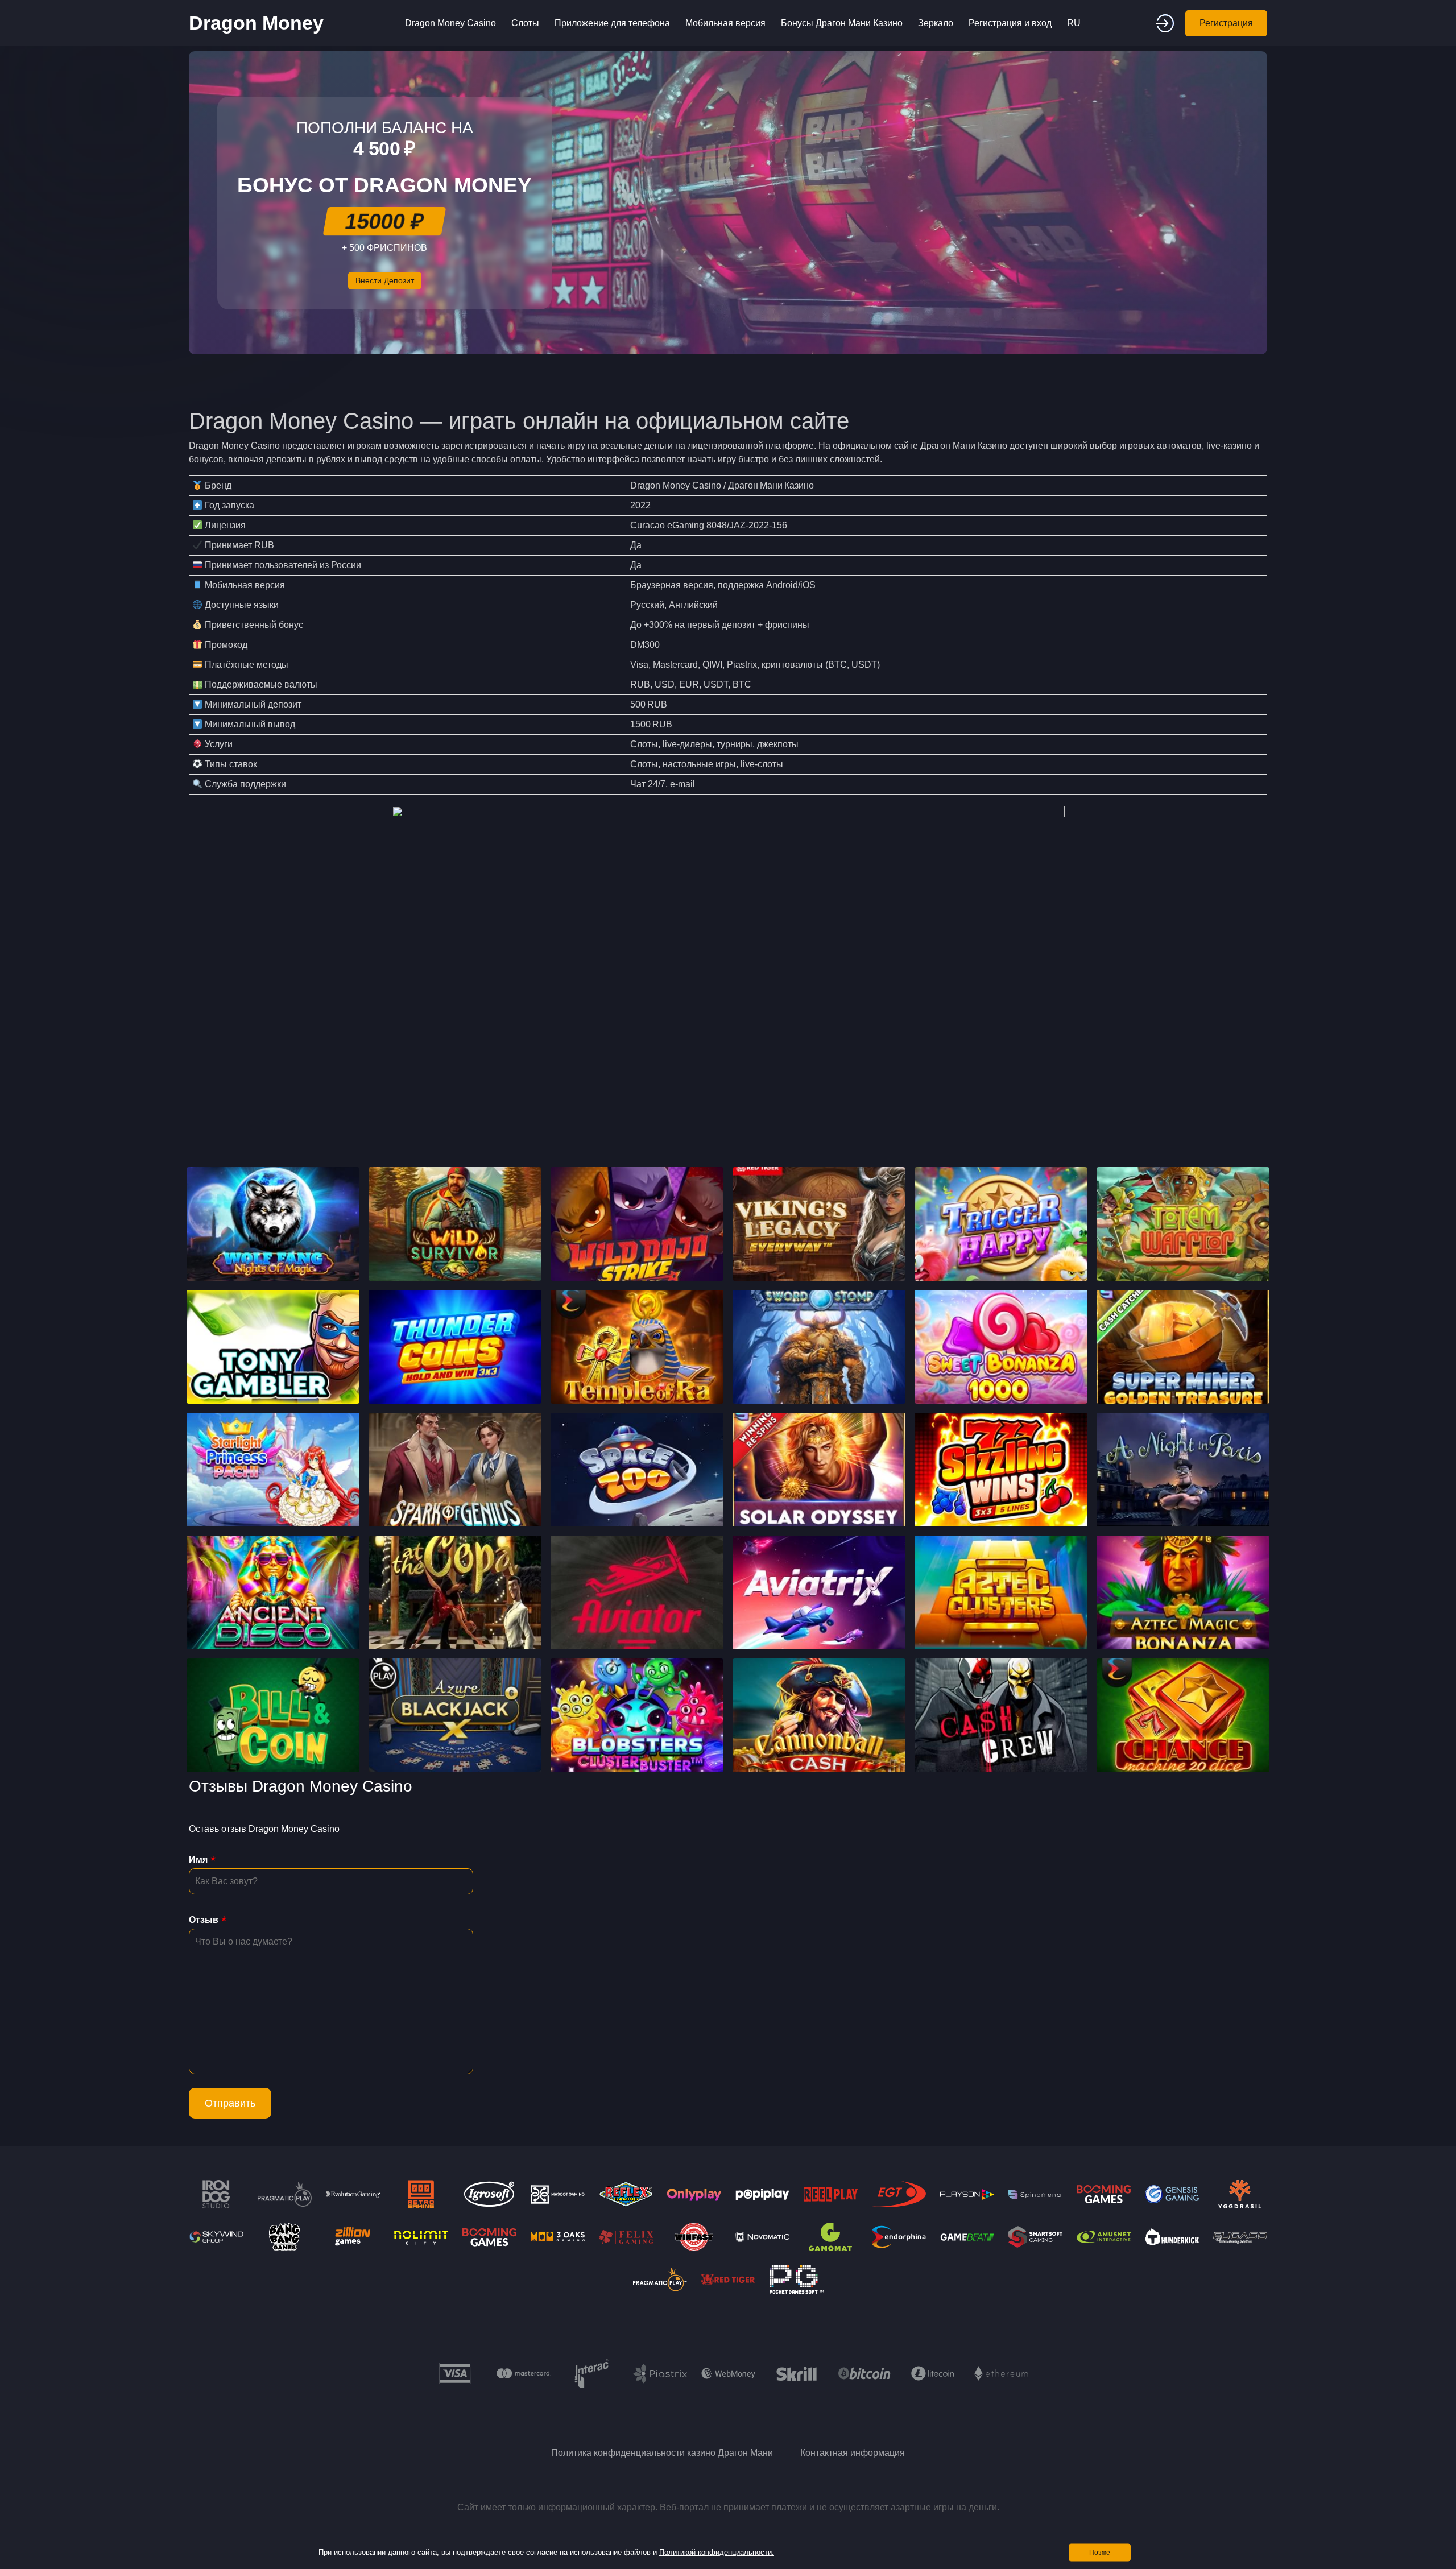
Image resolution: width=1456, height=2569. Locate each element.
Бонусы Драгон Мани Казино (842, 23)
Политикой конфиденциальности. (717, 2552)
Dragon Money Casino (450, 23)
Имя (198, 1859)
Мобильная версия (725, 23)
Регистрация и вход (1010, 23)
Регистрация (1226, 23)
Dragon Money (256, 23)
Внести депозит (385, 280)
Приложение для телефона (612, 23)
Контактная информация (853, 2453)
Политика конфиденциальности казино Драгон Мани (662, 2453)
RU (1074, 23)
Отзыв (204, 1920)
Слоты (525, 23)
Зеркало (936, 23)
